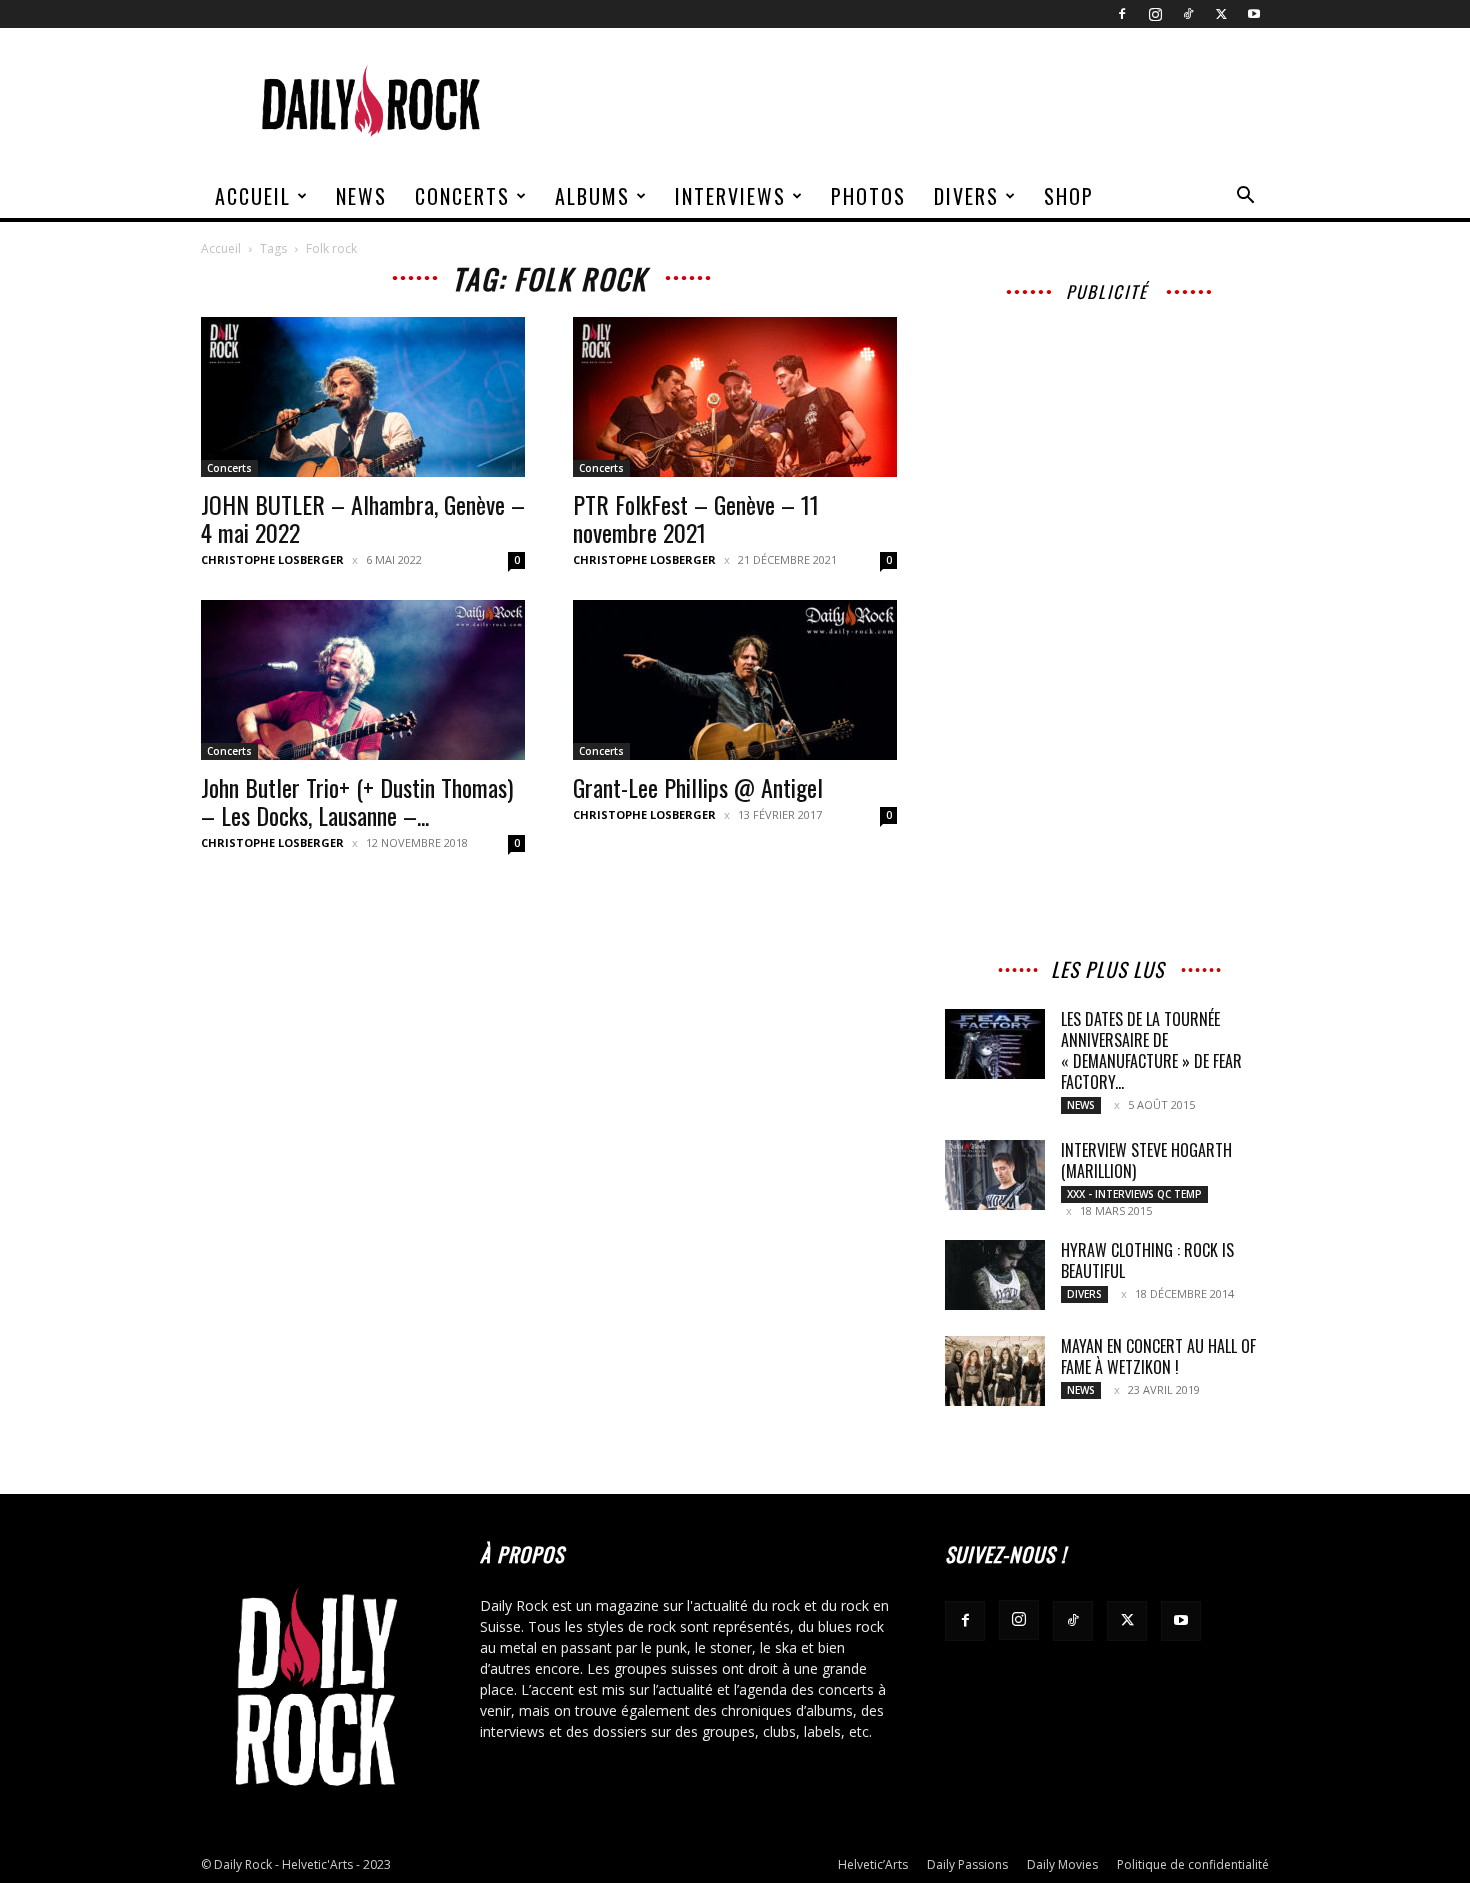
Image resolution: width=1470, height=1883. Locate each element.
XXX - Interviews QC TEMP (1134, 1194)
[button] (1245, 197)
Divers (966, 196)
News (361, 196)
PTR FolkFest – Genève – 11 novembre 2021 (696, 518)
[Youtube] (1254, 14)
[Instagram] (1155, 14)
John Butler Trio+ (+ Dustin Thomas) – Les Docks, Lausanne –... (357, 801)
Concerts (462, 196)
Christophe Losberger (272, 559)
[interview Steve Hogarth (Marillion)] (995, 1175)
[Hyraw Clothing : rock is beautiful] (995, 1275)
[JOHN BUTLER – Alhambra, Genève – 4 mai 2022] (363, 397)
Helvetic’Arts (873, 1864)
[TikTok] (1188, 14)
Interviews (730, 196)
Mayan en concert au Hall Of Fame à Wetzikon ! (1158, 1356)
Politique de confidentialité (1193, 1864)
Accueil (253, 196)
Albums (592, 196)
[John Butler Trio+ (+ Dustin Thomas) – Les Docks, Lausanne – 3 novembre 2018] (363, 680)
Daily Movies (1062, 1864)
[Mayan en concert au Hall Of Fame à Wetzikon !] (995, 1371)
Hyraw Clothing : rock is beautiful (1147, 1260)
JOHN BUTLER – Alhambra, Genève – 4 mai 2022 (363, 518)
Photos (868, 196)
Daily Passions (967, 1864)
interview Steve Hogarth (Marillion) (1146, 1160)
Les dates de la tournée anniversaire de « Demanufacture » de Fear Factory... (1151, 1050)
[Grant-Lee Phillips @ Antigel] (735, 680)
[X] (1221, 14)
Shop (1069, 196)
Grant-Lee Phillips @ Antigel (698, 787)
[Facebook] (1122, 14)
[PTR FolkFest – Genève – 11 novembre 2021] (735, 397)
